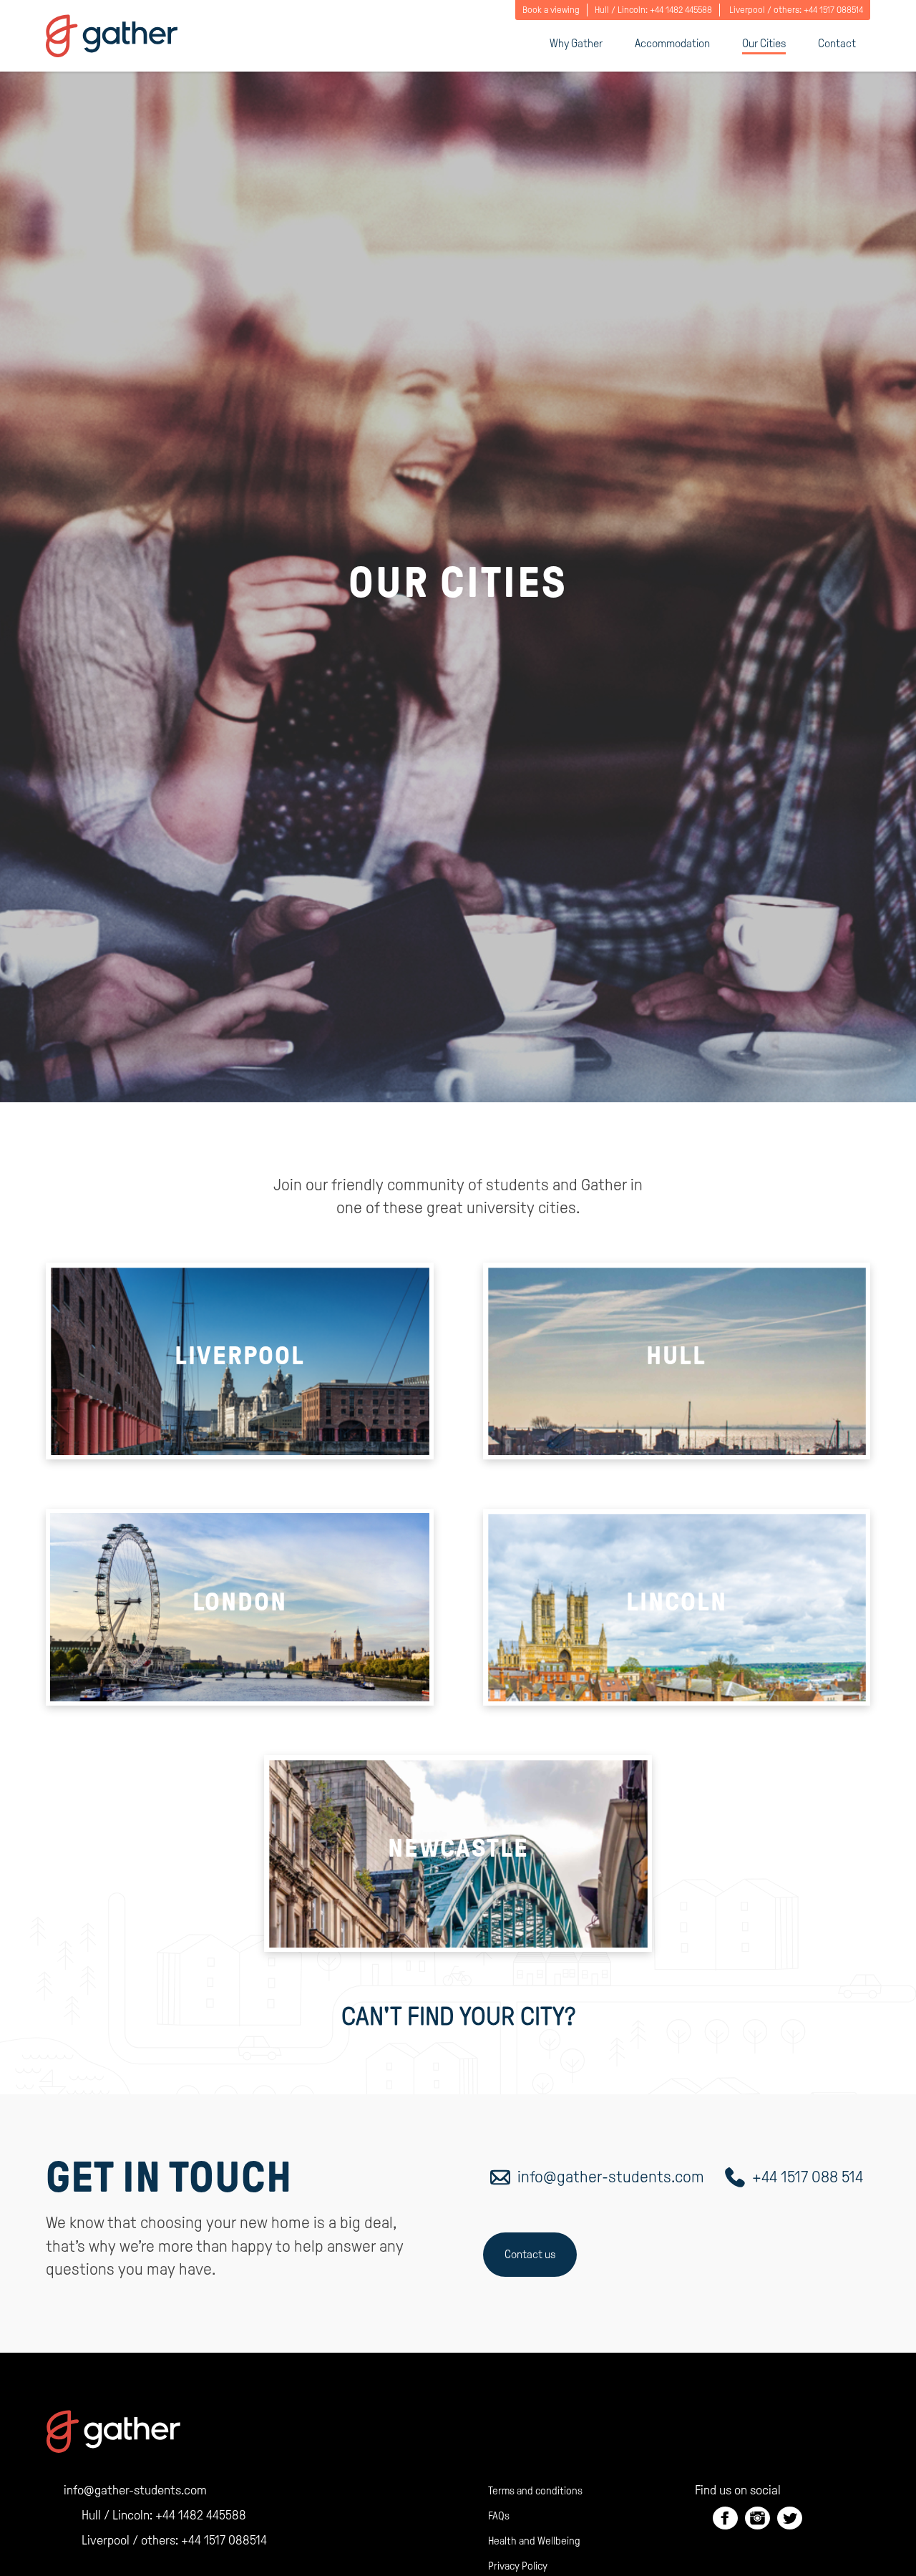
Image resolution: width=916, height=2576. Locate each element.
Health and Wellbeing (534, 2541)
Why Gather (576, 43)
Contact (837, 43)
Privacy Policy (518, 2566)
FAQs (499, 2516)
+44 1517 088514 (833, 10)
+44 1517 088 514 (808, 2177)
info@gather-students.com (611, 2177)
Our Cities (764, 43)
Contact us (530, 2254)
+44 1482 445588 (681, 10)
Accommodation (672, 43)
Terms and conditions (535, 2491)
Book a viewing (551, 10)
